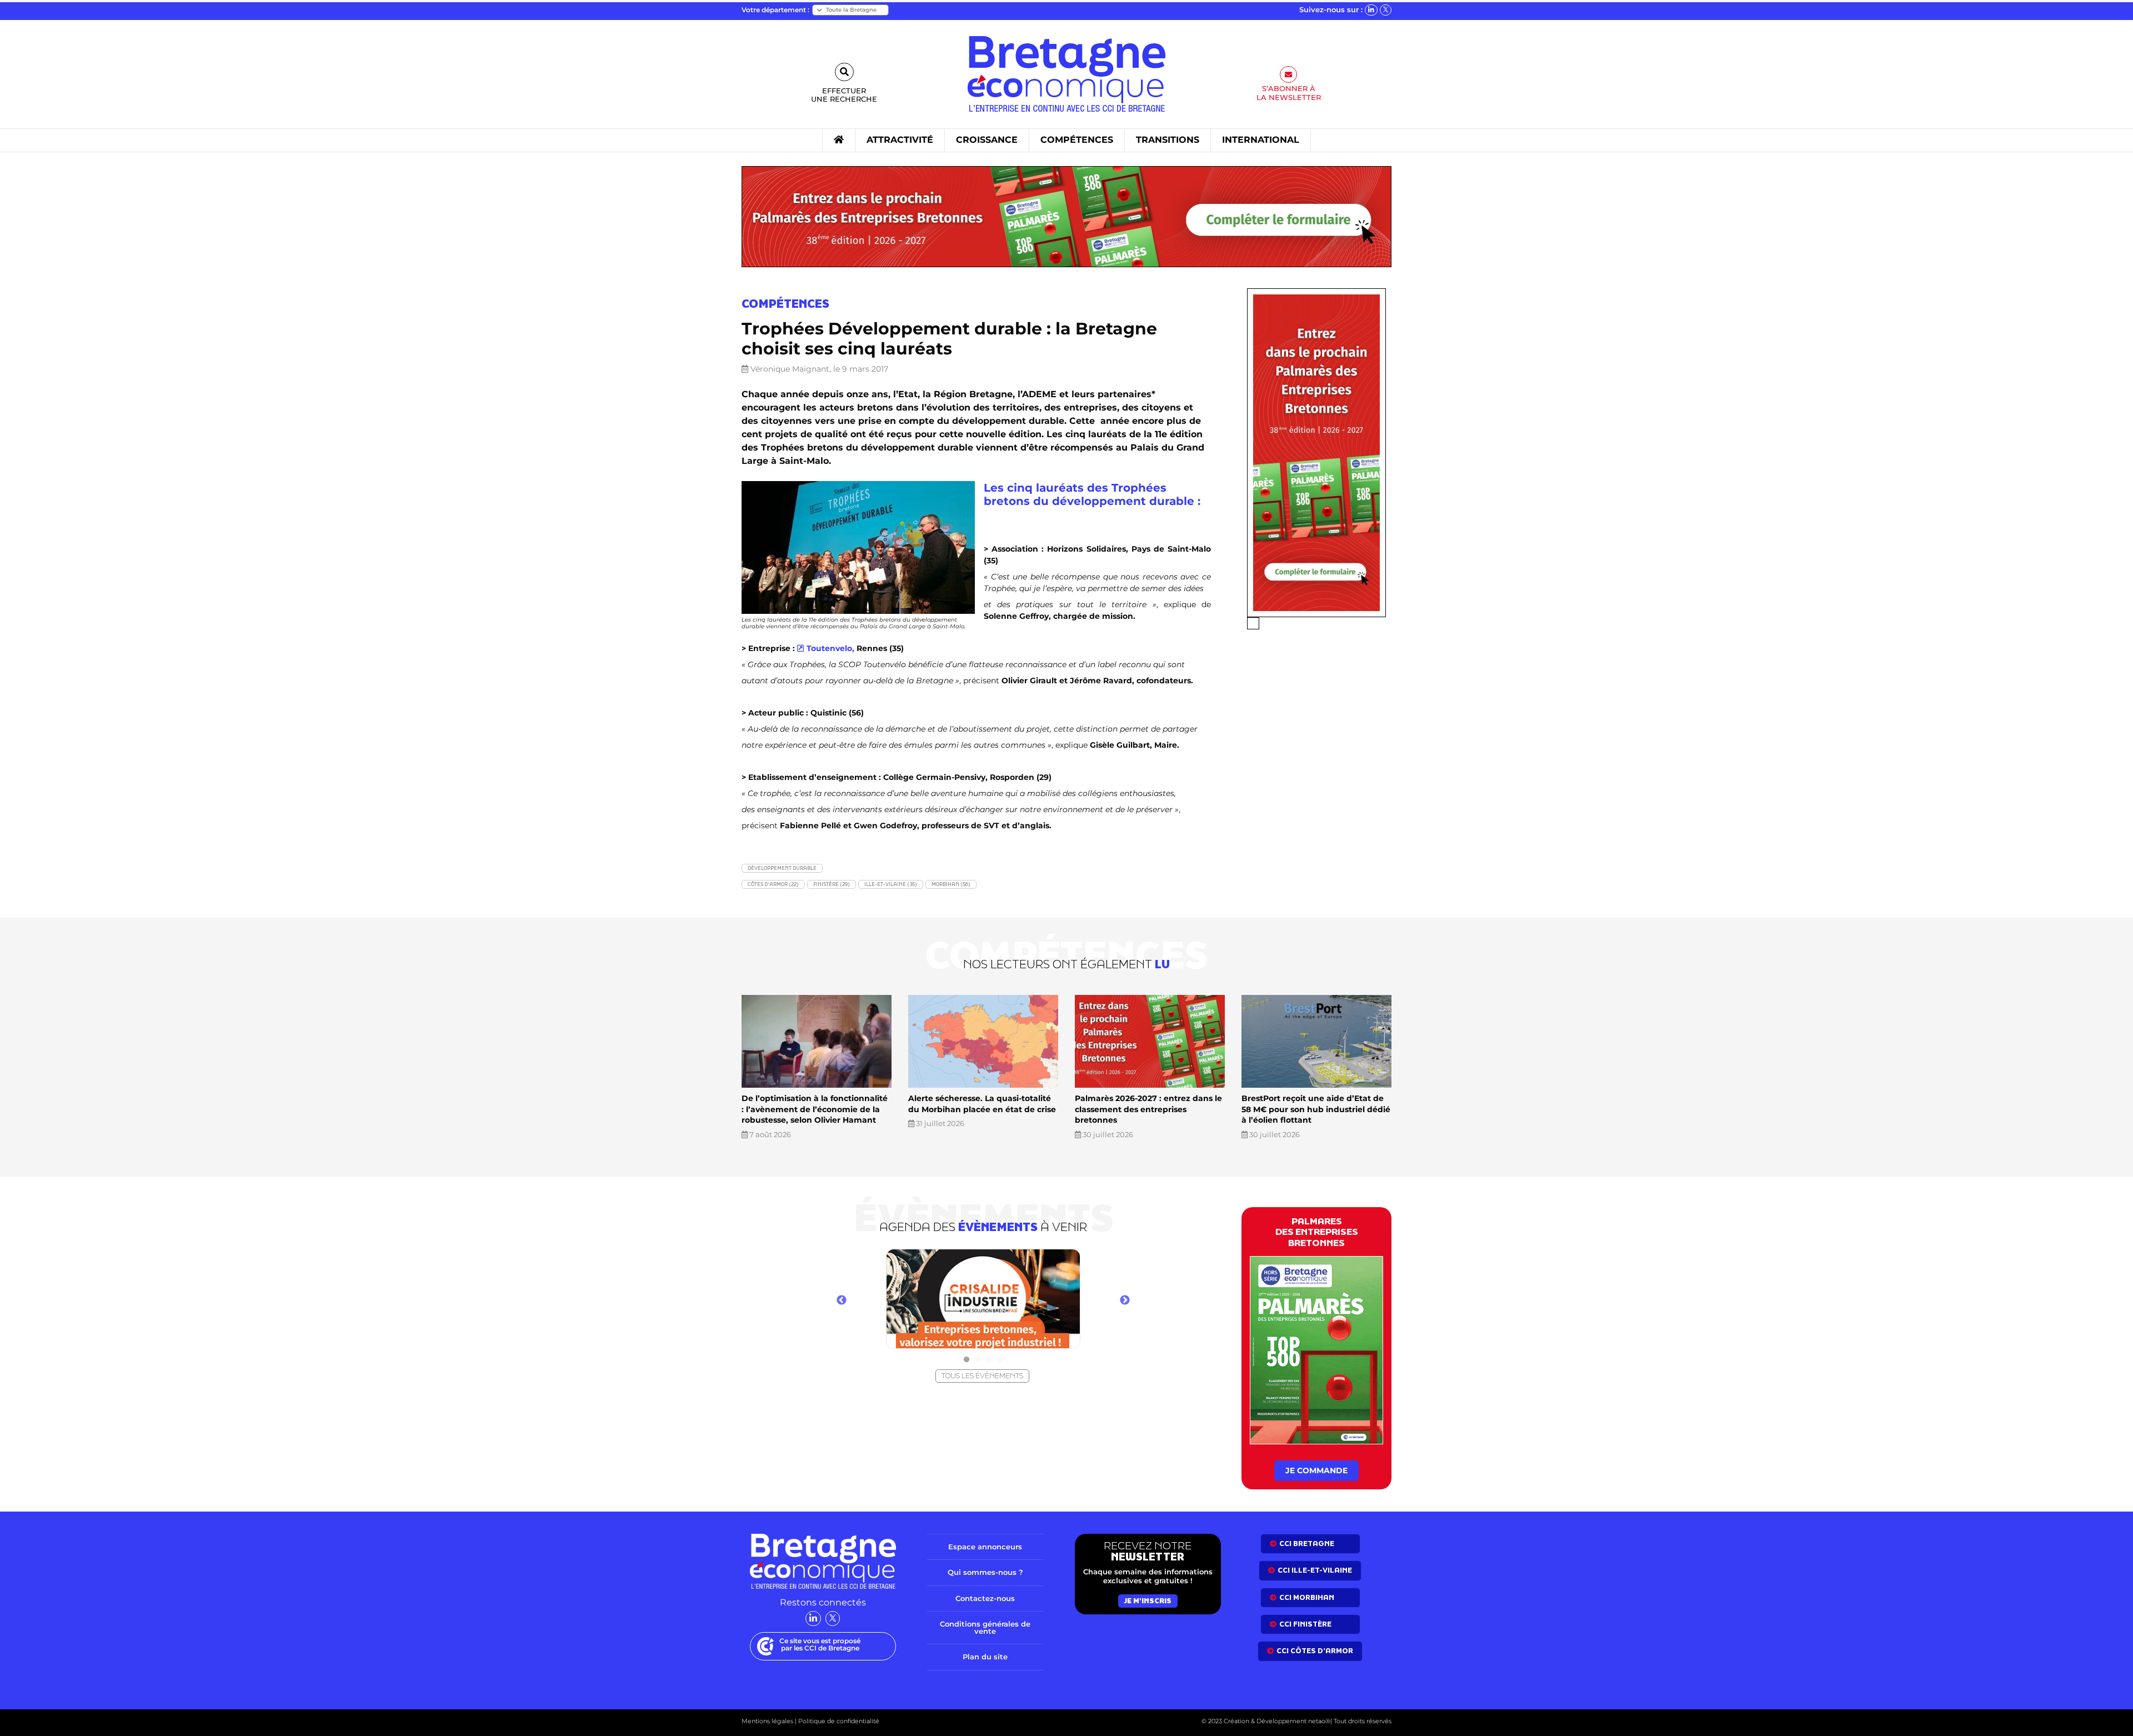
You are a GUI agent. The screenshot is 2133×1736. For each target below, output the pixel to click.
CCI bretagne (1307, 1544)
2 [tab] (978, 1360)
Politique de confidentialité (838, 1721)
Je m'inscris (1148, 1601)
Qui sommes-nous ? (985, 1572)
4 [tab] (1000, 1360)
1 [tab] (967, 1360)
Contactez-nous (985, 1598)
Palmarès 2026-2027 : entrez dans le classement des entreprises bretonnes (1148, 1109)
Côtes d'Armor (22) (773, 884)
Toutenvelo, (830, 648)
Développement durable (782, 868)
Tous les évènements (982, 1376)
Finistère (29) (832, 884)
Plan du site (985, 1657)
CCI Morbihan (1307, 1597)
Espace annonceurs (985, 1547)
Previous (842, 1300)
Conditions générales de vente (985, 1627)
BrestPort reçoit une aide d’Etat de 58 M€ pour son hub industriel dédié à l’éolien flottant (1316, 1109)
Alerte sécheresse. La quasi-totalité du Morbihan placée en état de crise (982, 1104)
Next (1125, 1300)
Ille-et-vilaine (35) (891, 884)
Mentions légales (767, 1721)
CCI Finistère (1305, 1624)
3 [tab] (989, 1360)
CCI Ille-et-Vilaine (1315, 1570)
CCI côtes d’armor (1315, 1651)
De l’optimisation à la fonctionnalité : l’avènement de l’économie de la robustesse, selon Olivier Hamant (815, 1109)
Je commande (1316, 1470)
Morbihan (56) (951, 884)
